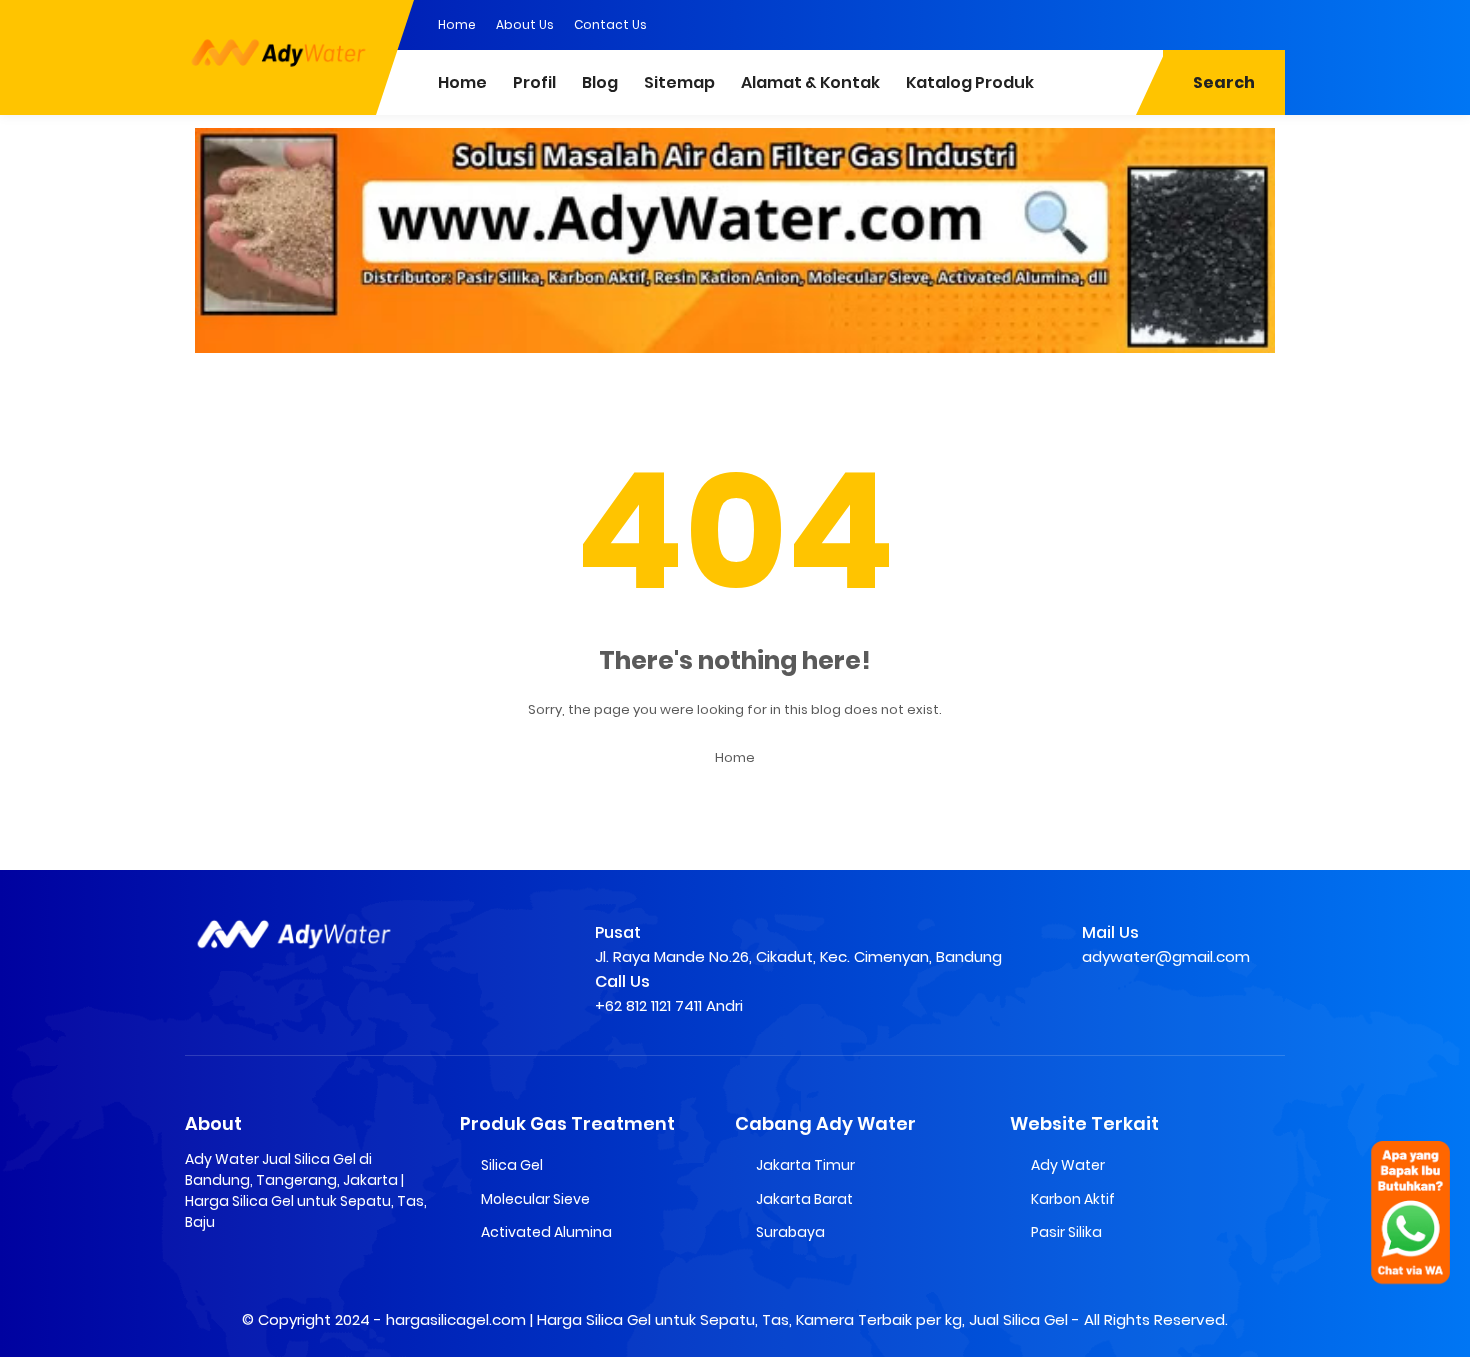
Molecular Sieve (535, 1199)
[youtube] (1270, 23)
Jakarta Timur (805, 1165)
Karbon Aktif (1073, 1199)
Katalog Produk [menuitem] (970, 82)
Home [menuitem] (462, 82)
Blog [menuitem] (600, 82)
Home (457, 24)
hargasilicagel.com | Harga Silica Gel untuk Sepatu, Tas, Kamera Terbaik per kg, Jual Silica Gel (727, 1319)
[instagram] (1230, 23)
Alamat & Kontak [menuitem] (810, 82)
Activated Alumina (546, 1232)
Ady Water (1068, 1165)
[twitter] (1190, 23)
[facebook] (1150, 23)
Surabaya (790, 1232)
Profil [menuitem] (534, 82)
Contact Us (610, 24)
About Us (525, 24)
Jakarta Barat (804, 1199)
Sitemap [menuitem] (679, 82)
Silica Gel (512, 1165)
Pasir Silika (1066, 1232)
